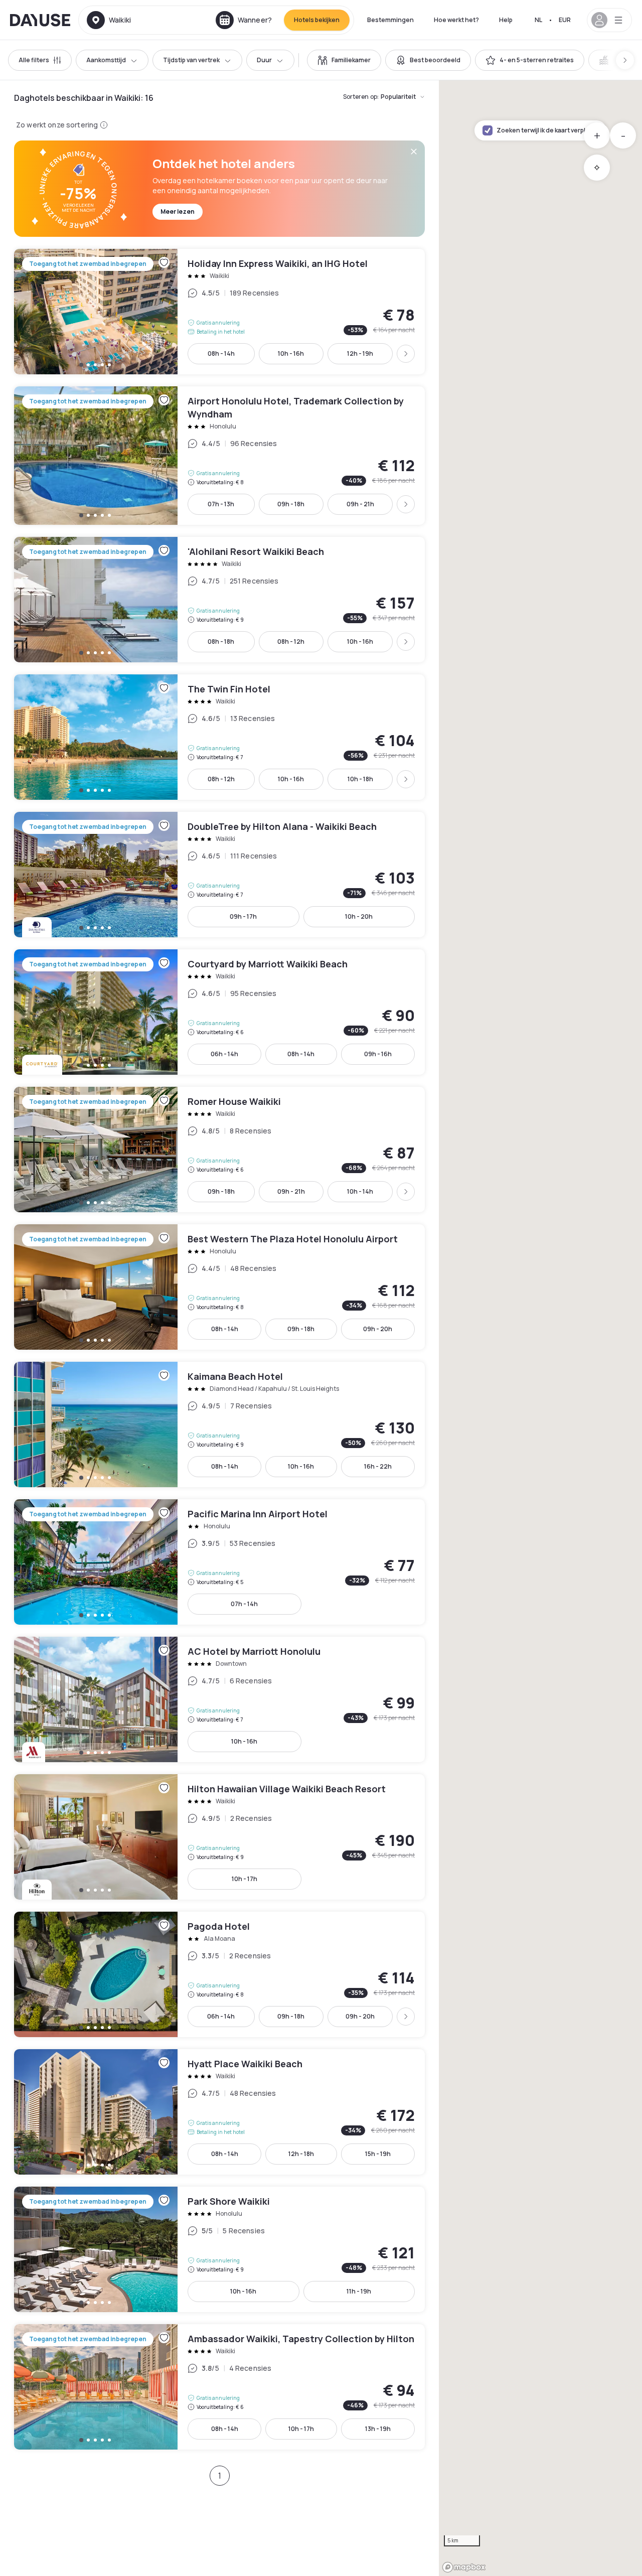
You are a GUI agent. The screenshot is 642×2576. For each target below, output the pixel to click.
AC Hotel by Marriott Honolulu (219, 1699)
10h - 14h (360, 1191)
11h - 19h (359, 2291)
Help (506, 20)
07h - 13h (221, 504)
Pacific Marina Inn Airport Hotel (219, 1562)
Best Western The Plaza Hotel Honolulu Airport (219, 1287)
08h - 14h (221, 353)
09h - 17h (243, 916)
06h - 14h (224, 1054)
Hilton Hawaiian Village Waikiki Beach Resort (219, 1837)
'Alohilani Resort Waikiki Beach (219, 600)
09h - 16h (378, 1054)
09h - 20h (378, 1329)
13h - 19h (378, 2429)
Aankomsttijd (106, 60)
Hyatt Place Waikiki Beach (219, 2112)
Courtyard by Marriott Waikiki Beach (219, 1012)
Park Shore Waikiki (219, 2249)
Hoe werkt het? (456, 20)
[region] (540, 1328)
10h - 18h (360, 779)
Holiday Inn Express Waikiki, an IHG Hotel (219, 312)
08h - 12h (291, 641)
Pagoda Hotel (219, 1974)
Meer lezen (178, 211)
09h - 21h (360, 504)
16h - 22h (378, 1466)
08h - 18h (221, 641)
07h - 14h (244, 1604)
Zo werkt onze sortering (57, 125)
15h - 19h (378, 2154)
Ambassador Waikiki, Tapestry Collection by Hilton (219, 2387)
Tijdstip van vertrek (191, 60)
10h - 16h (291, 353)
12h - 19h (360, 353)
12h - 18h (301, 2154)
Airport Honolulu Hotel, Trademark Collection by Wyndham (219, 456)
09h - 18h (291, 504)
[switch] (344, 60)
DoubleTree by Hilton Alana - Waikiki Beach (219, 875)
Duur (264, 60)
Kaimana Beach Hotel (219, 1424)
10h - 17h (245, 1879)
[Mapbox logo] (464, 2567)
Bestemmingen (390, 20)
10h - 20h (359, 916)
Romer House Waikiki (219, 1150)
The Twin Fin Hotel (219, 737)
